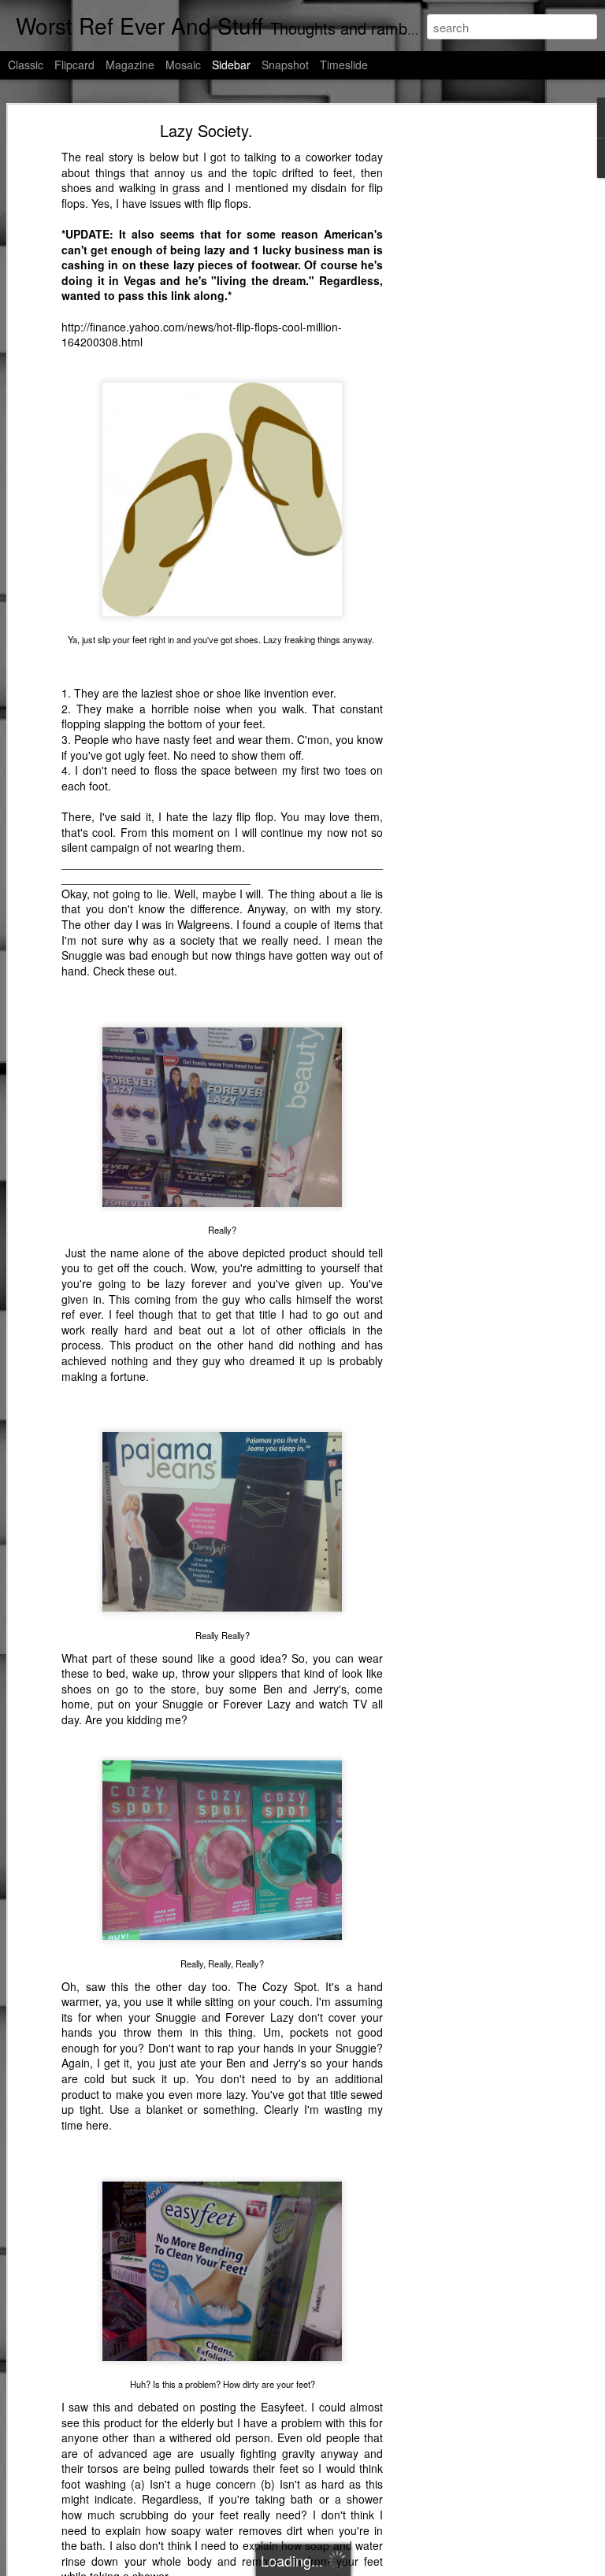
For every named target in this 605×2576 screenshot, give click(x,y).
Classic (26, 65)
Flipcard (74, 65)
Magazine (130, 65)
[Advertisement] (470, 375)
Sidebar (231, 65)
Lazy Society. (206, 130)
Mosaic (183, 65)
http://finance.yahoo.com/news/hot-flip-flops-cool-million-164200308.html (202, 335)
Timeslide (344, 65)
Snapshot (285, 65)
